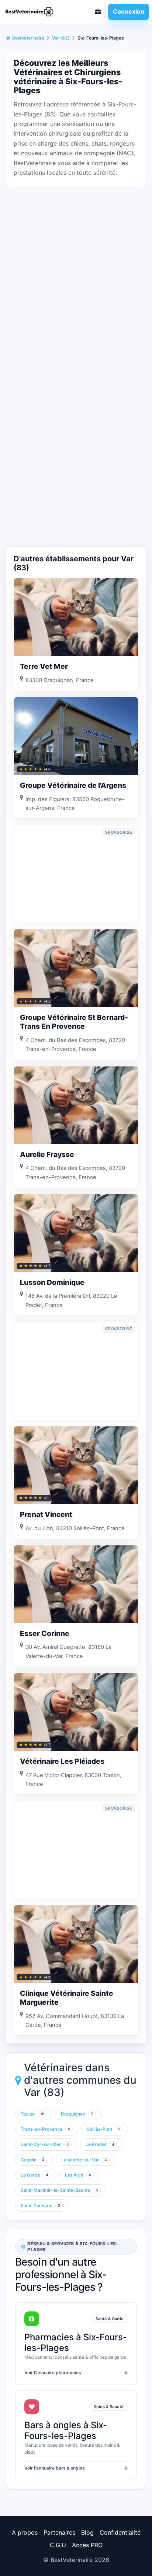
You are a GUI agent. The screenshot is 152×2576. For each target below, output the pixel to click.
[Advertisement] (76, 267)
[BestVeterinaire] (36, 12)
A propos (25, 2532)
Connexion (129, 11)
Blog (87, 2532)
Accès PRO (87, 2545)
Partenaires (59, 2532)
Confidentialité (120, 2532)
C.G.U (58, 2545)
